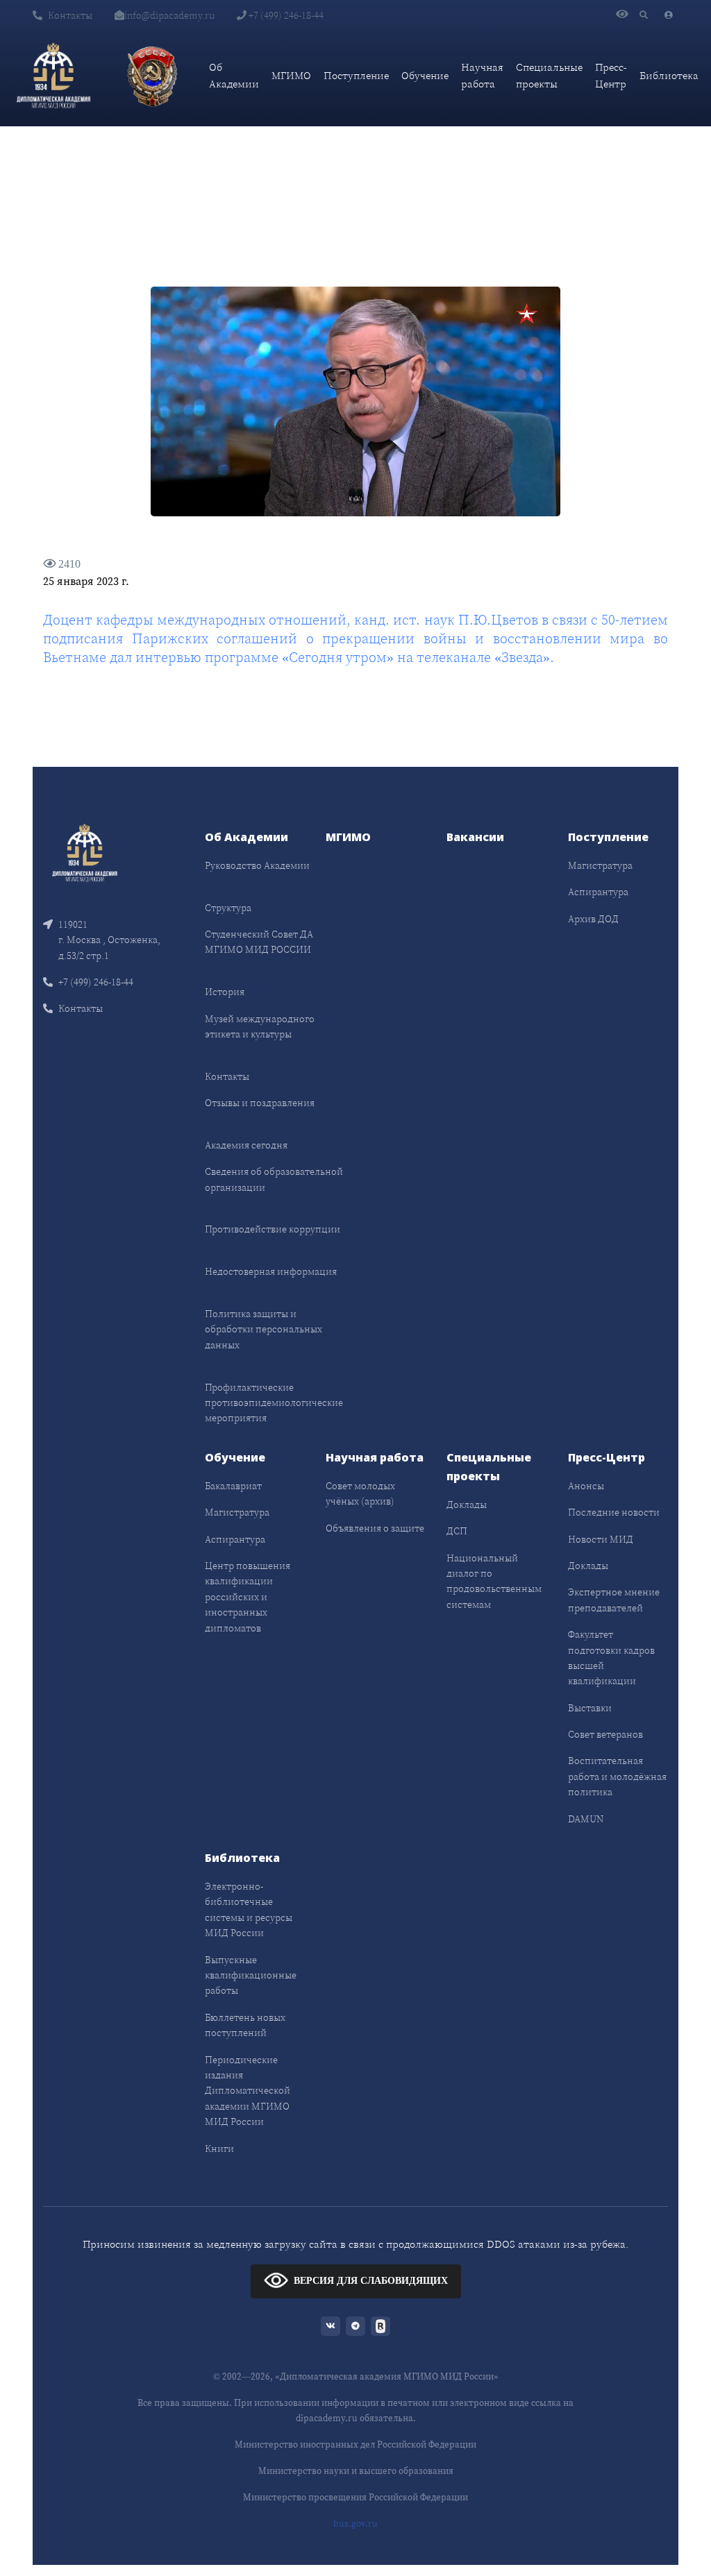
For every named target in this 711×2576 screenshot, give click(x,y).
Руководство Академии (257, 865)
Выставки (590, 1708)
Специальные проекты (549, 75)
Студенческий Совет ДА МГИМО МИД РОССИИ (259, 942)
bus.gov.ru (355, 2524)
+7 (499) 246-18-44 (285, 15)
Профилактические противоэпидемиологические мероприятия (274, 1403)
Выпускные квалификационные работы (251, 1975)
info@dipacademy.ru (169, 15)
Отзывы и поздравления (260, 1103)
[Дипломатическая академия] (53, 76)
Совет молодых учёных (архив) (360, 1493)
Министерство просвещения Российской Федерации (355, 2497)
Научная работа (482, 75)
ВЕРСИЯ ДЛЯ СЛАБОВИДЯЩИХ (371, 2281)
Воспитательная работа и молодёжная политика (617, 1776)
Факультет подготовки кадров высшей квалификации (611, 1658)
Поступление (356, 75)
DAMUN (586, 1819)
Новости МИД (601, 1539)
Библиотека (669, 75)
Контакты (70, 15)
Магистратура (600, 865)
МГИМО (291, 75)
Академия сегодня (246, 1145)
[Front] (85, 852)
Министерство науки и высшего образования (356, 2471)
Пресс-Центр (611, 75)
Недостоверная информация (271, 1271)
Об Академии (234, 75)
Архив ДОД (593, 919)
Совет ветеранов (605, 1734)
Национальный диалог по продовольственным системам (494, 1581)
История (225, 992)
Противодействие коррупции (273, 1229)
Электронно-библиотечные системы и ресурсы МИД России (249, 1909)
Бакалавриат (233, 1486)
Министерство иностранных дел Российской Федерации (355, 2444)
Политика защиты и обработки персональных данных (264, 1329)
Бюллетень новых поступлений (245, 2025)
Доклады (467, 1505)
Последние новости (614, 1512)
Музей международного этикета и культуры (260, 1026)
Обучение (425, 75)
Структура (228, 908)
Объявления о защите (375, 1528)
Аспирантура (598, 892)
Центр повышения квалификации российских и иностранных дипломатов (248, 1597)
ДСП (457, 1531)
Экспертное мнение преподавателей (614, 1600)
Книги (219, 2149)
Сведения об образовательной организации (274, 1179)
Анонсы (586, 1486)
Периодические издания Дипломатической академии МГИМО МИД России (248, 2091)
